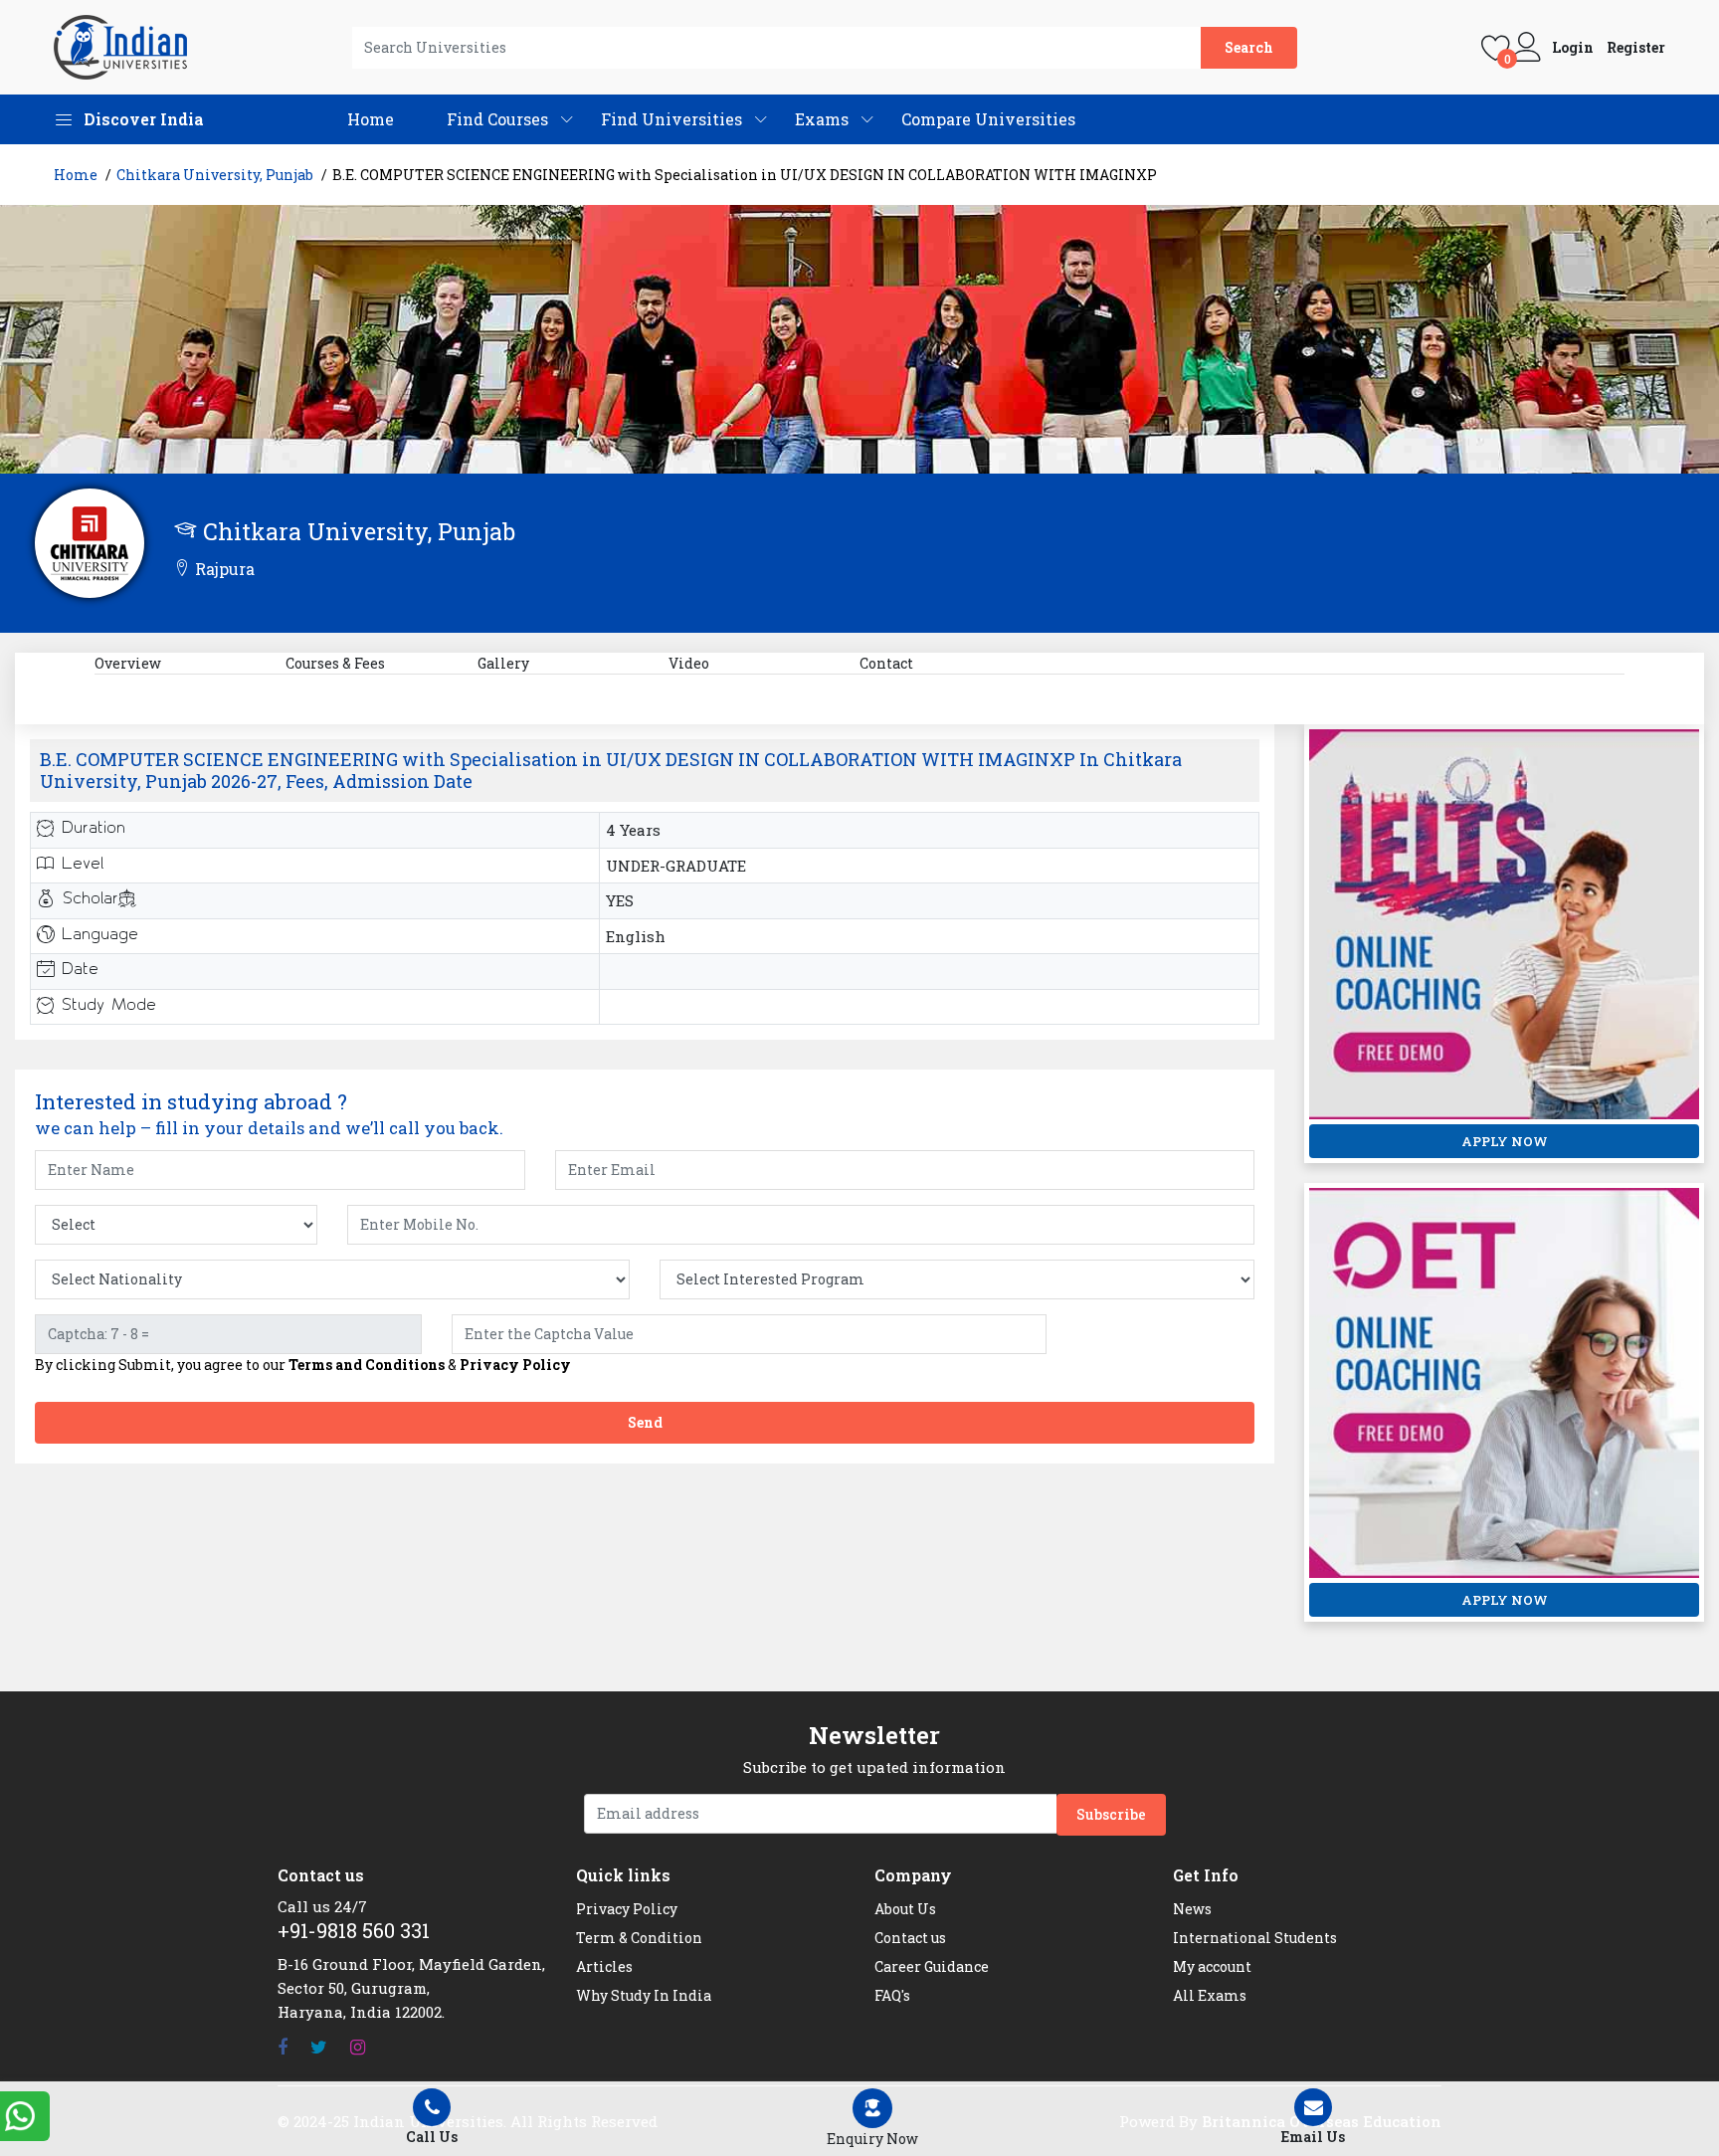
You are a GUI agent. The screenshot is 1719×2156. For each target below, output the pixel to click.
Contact (886, 663)
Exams (822, 119)
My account (1212, 1966)
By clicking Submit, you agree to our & (303, 1365)
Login (1573, 48)
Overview (128, 663)
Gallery (503, 663)
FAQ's (892, 1995)
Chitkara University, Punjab (215, 175)
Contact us (910, 1938)
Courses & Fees (335, 663)
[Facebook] (283, 2047)
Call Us (432, 2137)
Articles (604, 1966)
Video (689, 663)
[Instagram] (358, 2047)
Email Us (1313, 2137)
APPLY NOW (1505, 1141)
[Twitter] (319, 2047)
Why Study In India (644, 1995)
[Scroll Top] (1697, 1413)
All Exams (1210, 1995)
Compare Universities (988, 119)
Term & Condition (639, 1938)
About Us (905, 1909)
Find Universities (671, 119)
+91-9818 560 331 (354, 1930)
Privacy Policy (515, 1365)
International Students (1255, 1938)
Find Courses (497, 119)
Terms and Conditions (367, 1365)
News (1192, 1909)
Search (1249, 47)
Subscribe (1111, 1814)
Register (1636, 48)
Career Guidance (932, 1966)
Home (371, 119)
